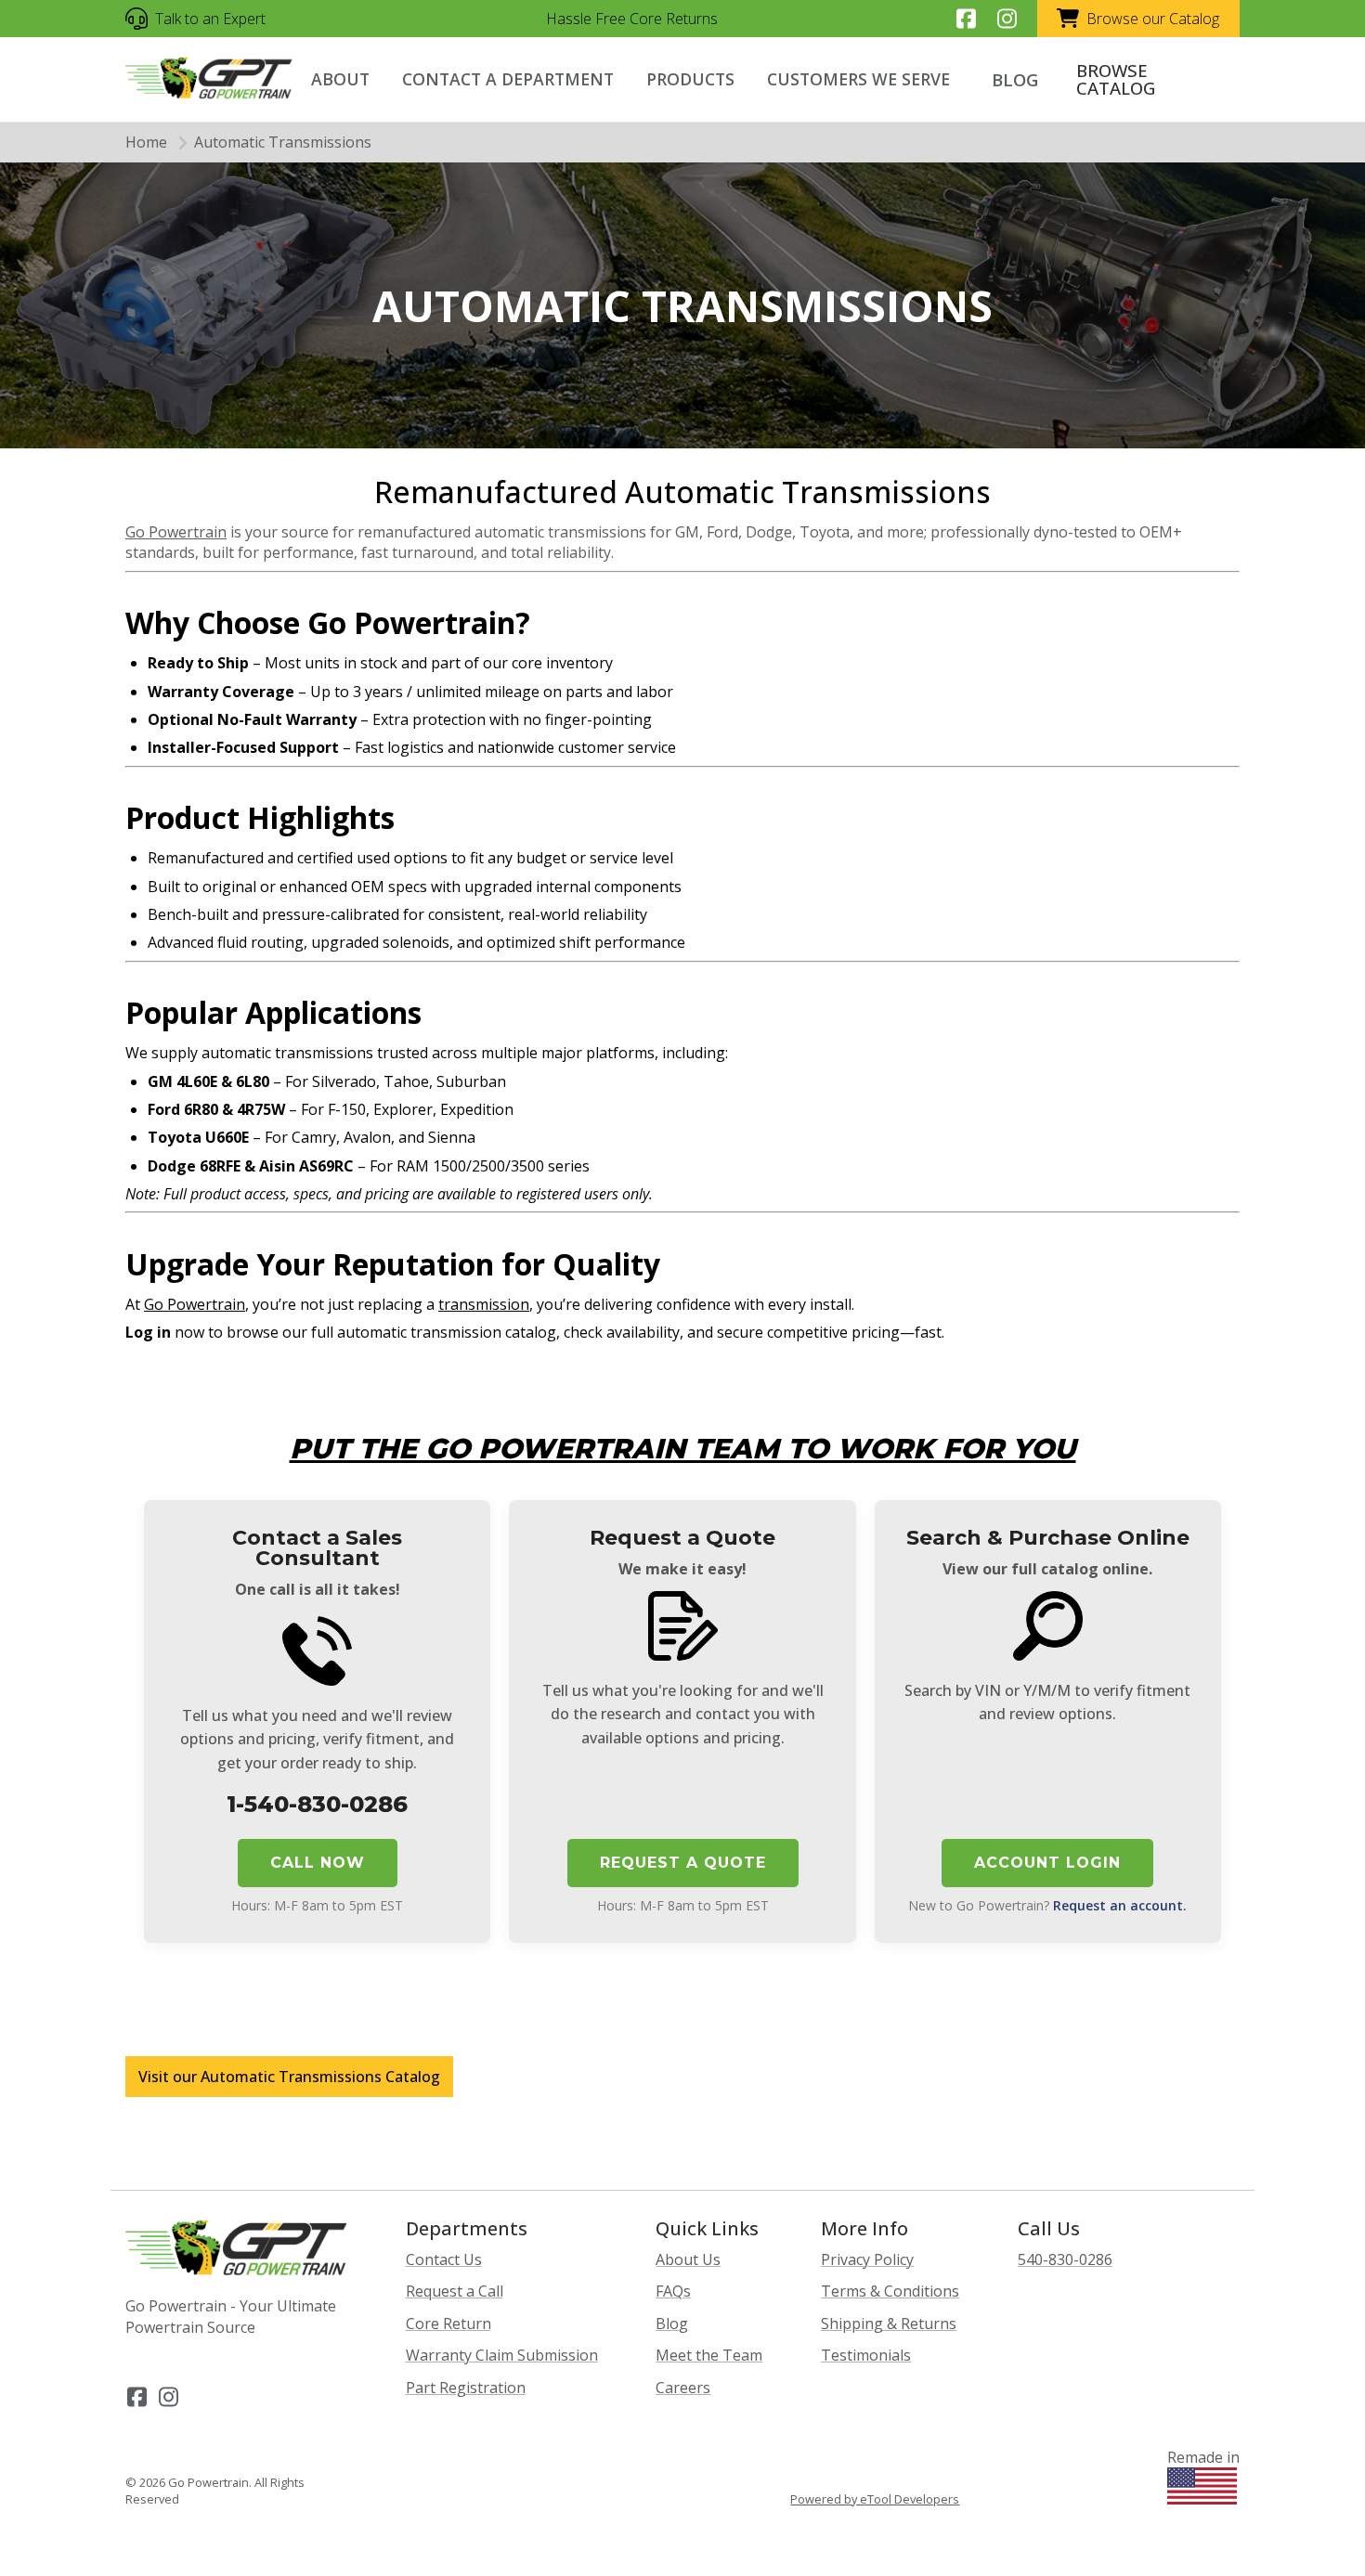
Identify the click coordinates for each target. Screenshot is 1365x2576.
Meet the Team (709, 2355)
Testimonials (866, 2355)
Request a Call (455, 2291)
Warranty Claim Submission (502, 2355)
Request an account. (1120, 1905)
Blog (672, 2324)
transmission (484, 1304)
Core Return (448, 2324)
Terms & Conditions (890, 2291)
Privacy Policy (867, 2259)
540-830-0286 (1065, 2259)
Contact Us (444, 2259)
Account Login (1047, 1863)
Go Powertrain (176, 532)
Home (146, 142)
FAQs (673, 2291)
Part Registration (466, 2388)
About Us (688, 2259)
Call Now (318, 1863)
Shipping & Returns (889, 2324)
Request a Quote (683, 1863)
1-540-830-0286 (317, 1804)
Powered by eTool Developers (875, 2499)
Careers (683, 2388)
